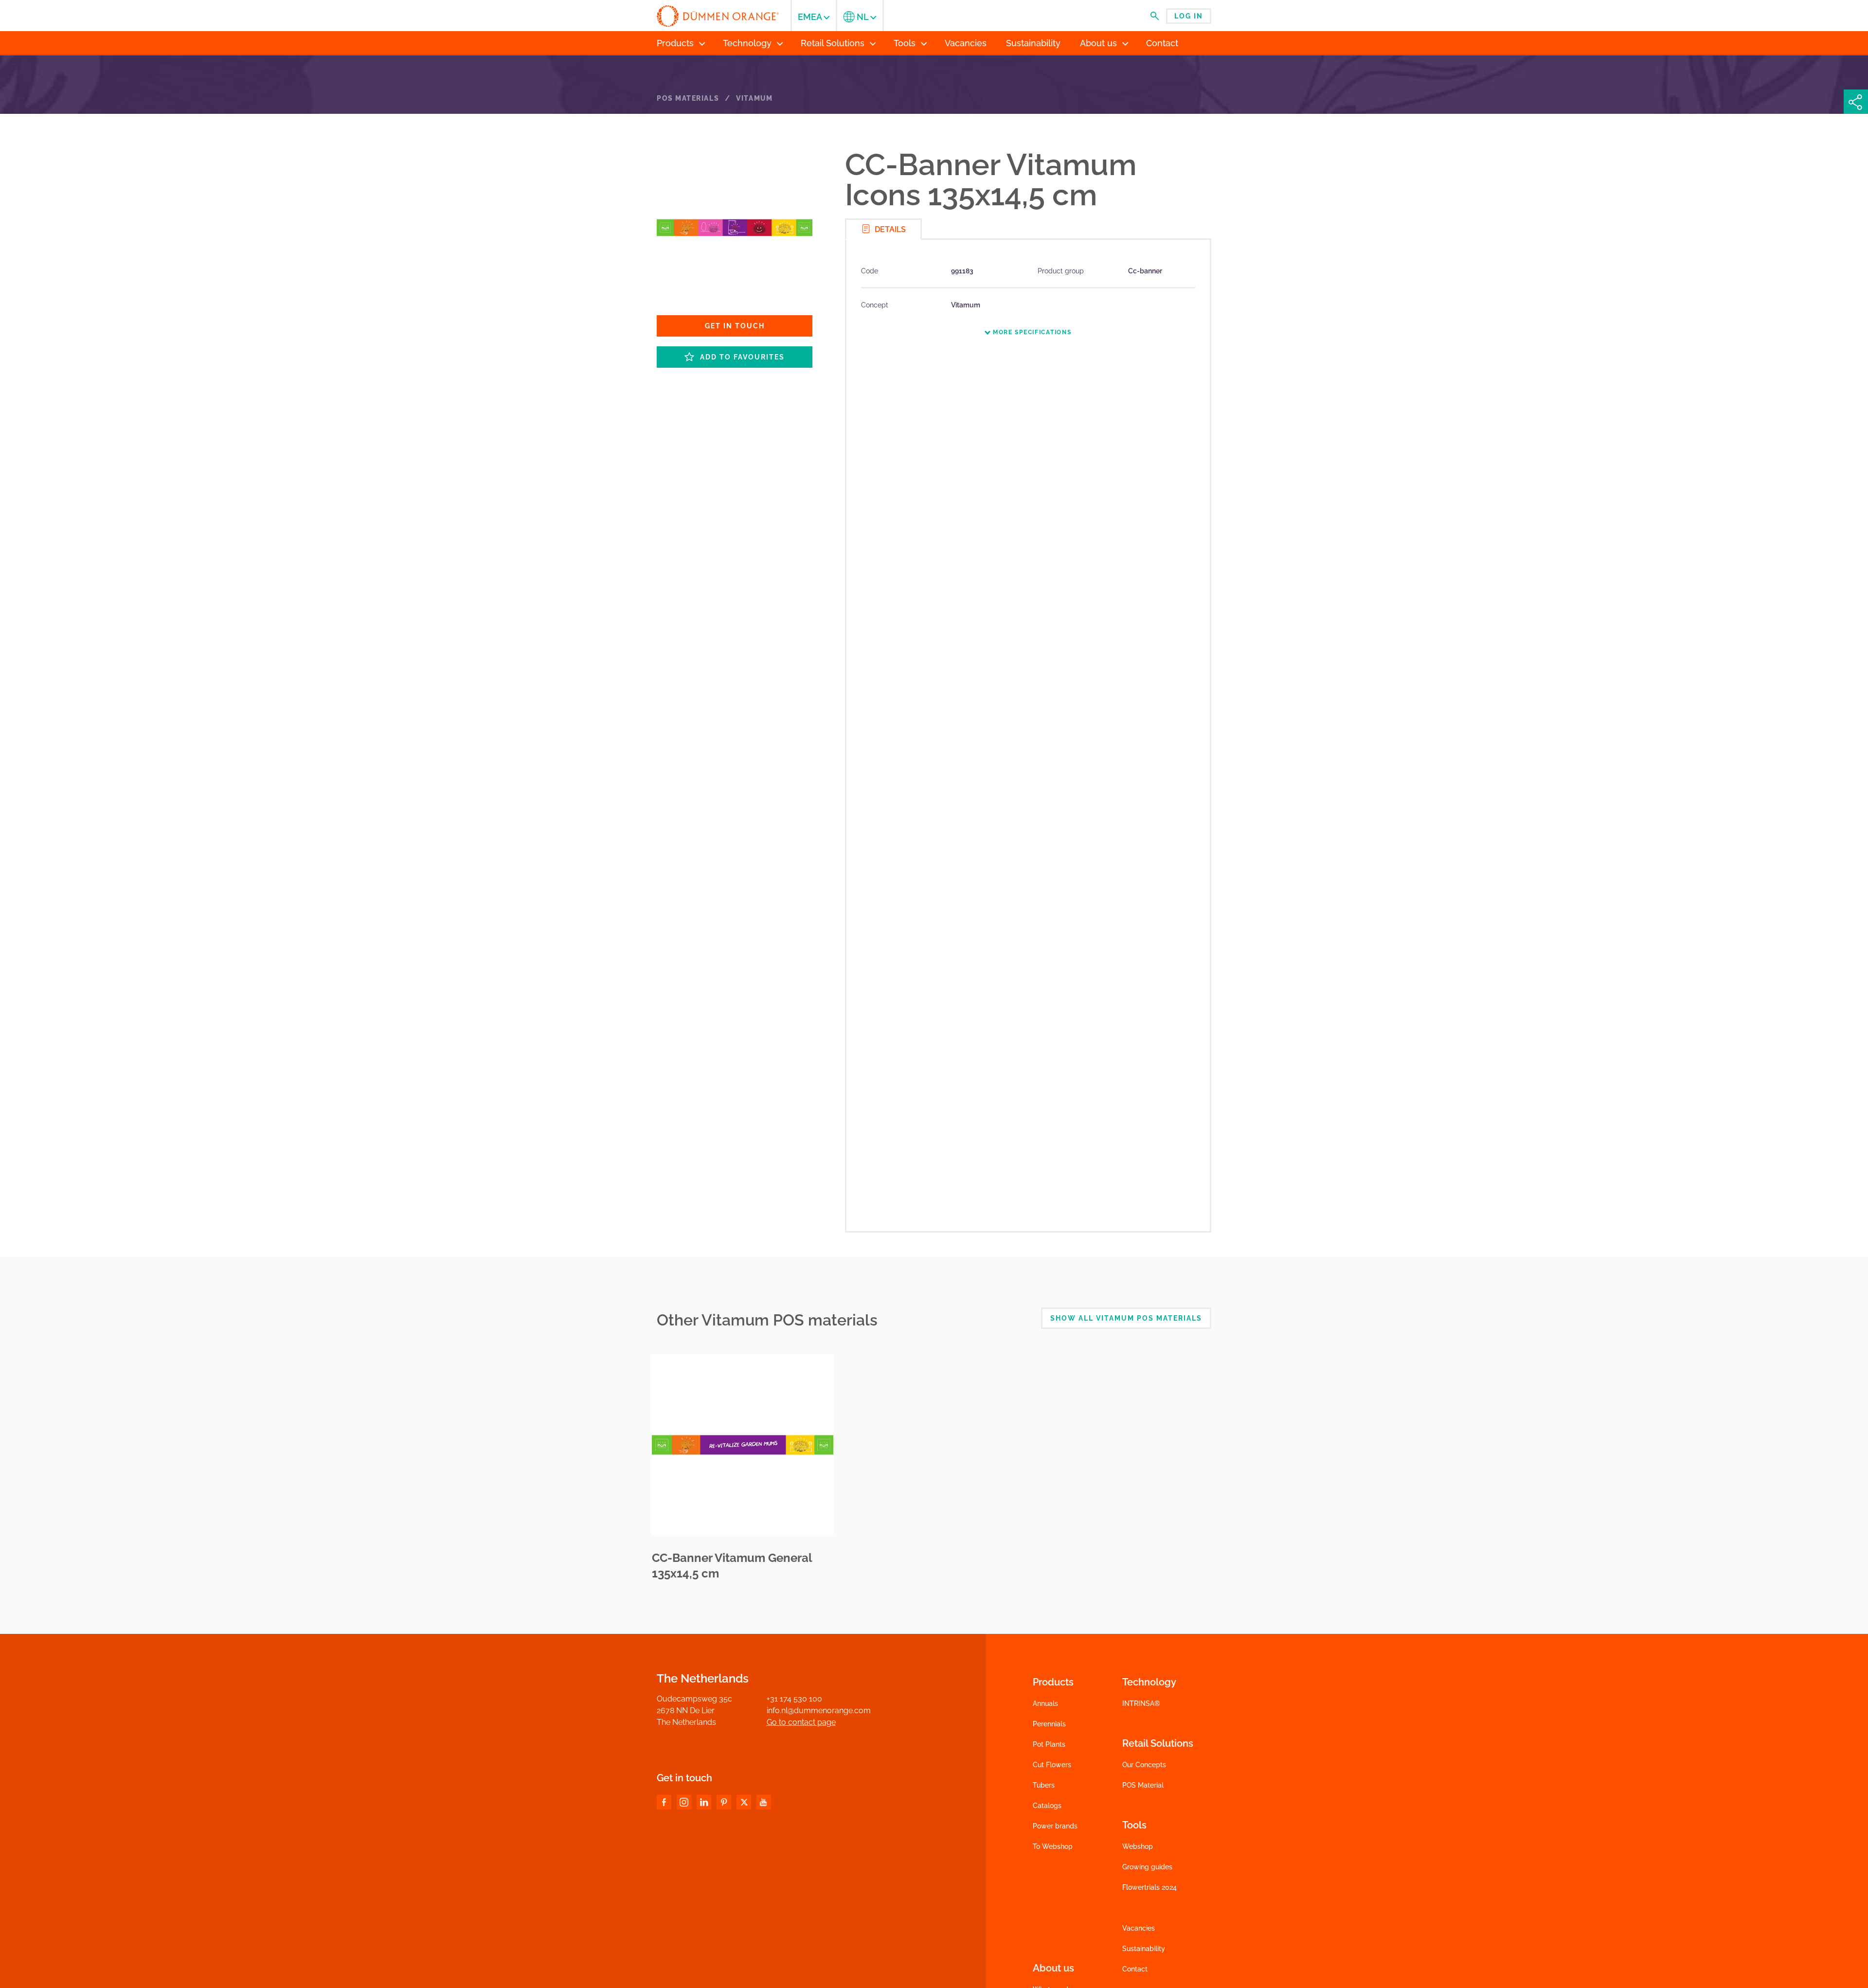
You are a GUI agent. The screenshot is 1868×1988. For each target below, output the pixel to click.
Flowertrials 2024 (1150, 1887)
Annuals (1045, 1703)
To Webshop (1053, 1846)
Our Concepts (1144, 1765)
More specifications (1031, 332)
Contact (1135, 1969)
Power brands (1055, 1826)
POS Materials (688, 98)
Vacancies (1139, 1928)
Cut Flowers (1052, 1765)
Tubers (1044, 1785)
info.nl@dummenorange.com (819, 1710)
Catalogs (1047, 1806)
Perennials (1049, 1724)
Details (889, 229)
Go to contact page (801, 1722)
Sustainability (1144, 1949)
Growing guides (1147, 1867)
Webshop (1138, 1846)
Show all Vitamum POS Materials (1126, 1318)
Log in (1189, 16)
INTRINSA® (1141, 1703)
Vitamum (754, 98)
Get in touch (735, 326)
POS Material (1143, 1785)
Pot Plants (1049, 1744)
